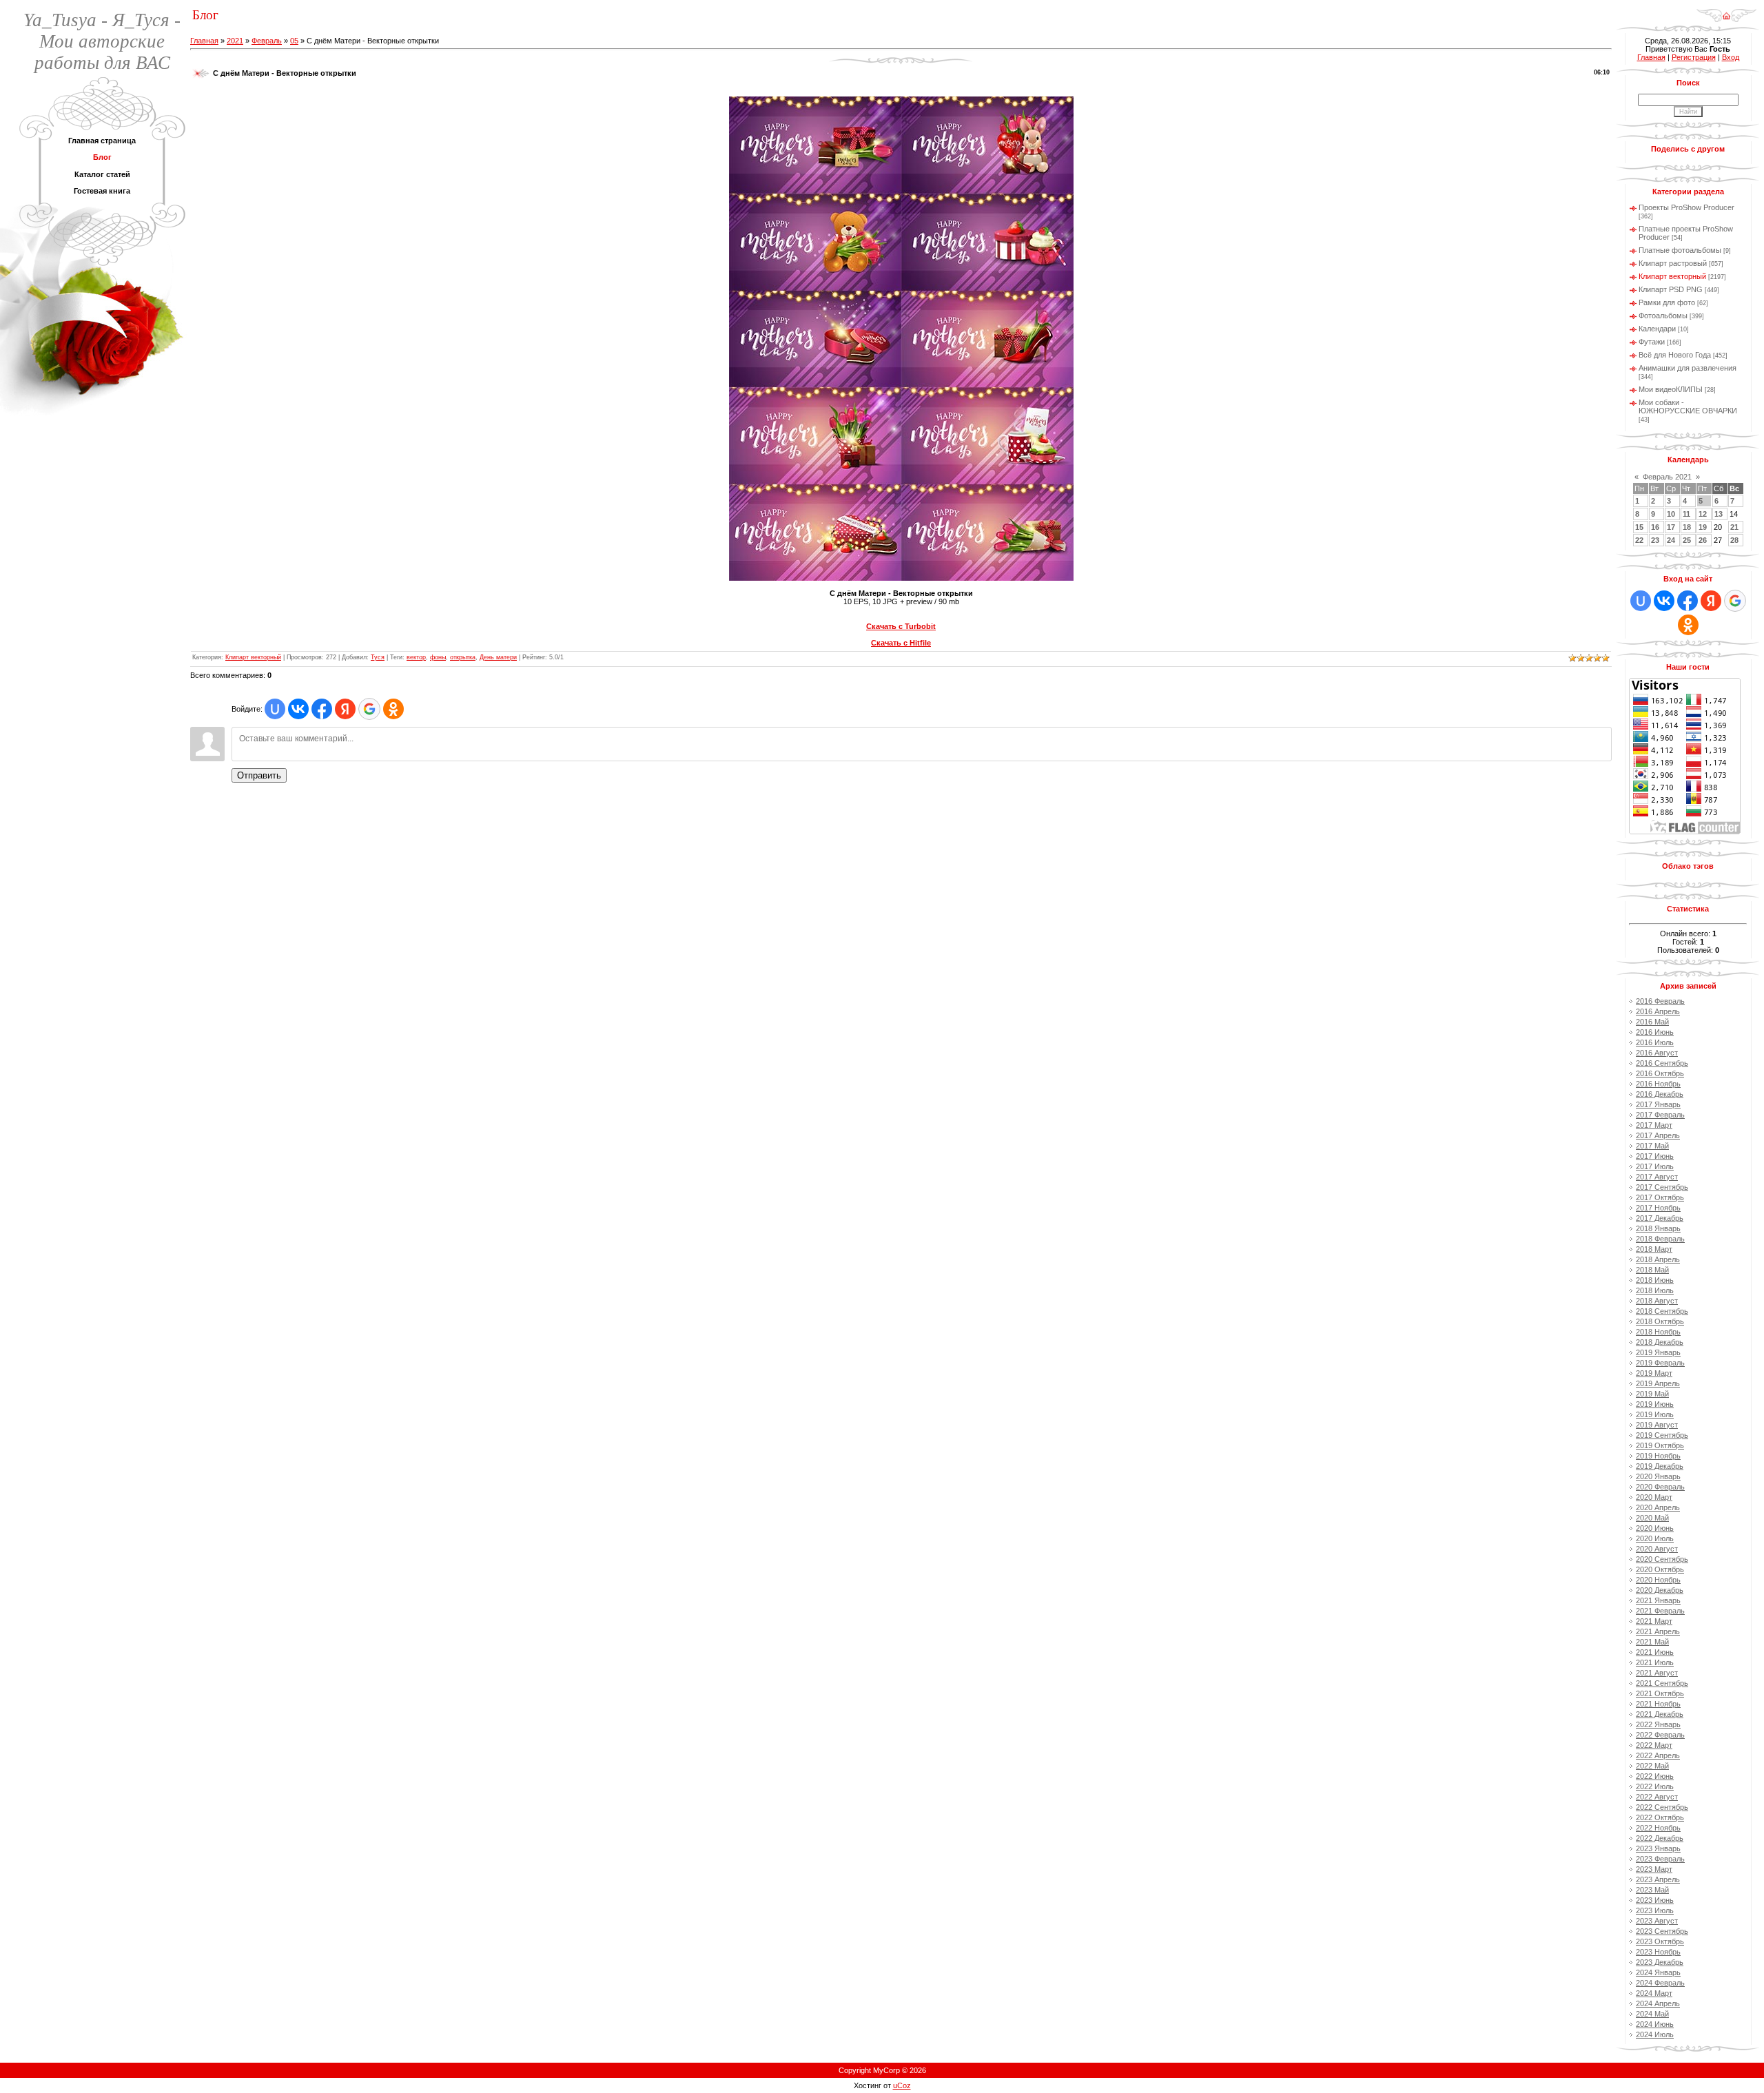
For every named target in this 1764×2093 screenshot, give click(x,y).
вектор (416, 657)
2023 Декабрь (1660, 1962)
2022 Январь (1658, 1724)
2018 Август (1657, 1301)
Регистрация (1694, 57)
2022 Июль (1655, 1786)
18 (1687, 527)
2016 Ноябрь (1658, 1084)
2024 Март (1654, 1993)
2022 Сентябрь (1662, 1807)
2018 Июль (1655, 1290)
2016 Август (1657, 1053)
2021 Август (1657, 1673)
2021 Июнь (1655, 1652)
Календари (1657, 329)
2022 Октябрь (1660, 1817)
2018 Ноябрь (1658, 1332)
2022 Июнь (1655, 1776)
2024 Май (1652, 2014)
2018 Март (1654, 1249)
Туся (378, 657)
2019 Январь (1658, 1352)
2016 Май (1652, 1022)
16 (1655, 527)
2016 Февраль (1660, 1001)
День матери (498, 657)
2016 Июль (1655, 1042)
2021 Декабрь (1660, 1714)
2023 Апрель (1658, 1879)
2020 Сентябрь (1662, 1559)
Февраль (267, 41)
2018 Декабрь (1660, 1342)
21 (1734, 527)
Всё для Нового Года (1675, 355)
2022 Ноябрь (1658, 1828)
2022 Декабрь (1660, 1838)
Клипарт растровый (1673, 263)
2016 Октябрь (1660, 1073)
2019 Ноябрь (1658, 1456)
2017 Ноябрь (1658, 1208)
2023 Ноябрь (1658, 1952)
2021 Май (1652, 1642)
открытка (463, 657)
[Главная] (1726, 11)
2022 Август (1657, 1797)
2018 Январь (1658, 1228)
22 (1639, 540)
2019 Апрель (1658, 1383)
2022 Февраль (1660, 1735)
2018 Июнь (1655, 1280)
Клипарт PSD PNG (1671, 289)
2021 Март (1654, 1621)
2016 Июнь (1655, 1032)
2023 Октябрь (1660, 1941)
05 (294, 41)
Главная (204, 41)
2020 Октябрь (1660, 1569)
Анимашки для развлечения (1688, 368)
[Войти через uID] (275, 709)
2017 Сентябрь (1662, 1187)
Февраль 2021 (1667, 477)
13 (1719, 514)
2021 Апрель (1658, 1631)
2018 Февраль (1660, 1239)
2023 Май (1652, 1890)
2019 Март (1654, 1373)
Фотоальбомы (1663, 316)
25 (1687, 540)
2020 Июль (1655, 1538)
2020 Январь (1658, 1476)
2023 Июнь (1655, 1900)
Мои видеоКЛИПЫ (1671, 389)
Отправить (259, 775)
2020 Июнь (1655, 1528)
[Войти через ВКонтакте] (298, 709)
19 (1703, 527)
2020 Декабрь (1660, 1590)
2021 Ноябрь (1658, 1704)
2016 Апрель (1658, 1011)
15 (1639, 527)
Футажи (1652, 342)
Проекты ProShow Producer (1686, 207)
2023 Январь (1658, 1848)
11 (1686, 514)
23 (1655, 540)
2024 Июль (1655, 2034)
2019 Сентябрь (1662, 1435)
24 (1671, 540)
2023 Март (1654, 1869)
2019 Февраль (1660, 1363)
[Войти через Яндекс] (345, 709)
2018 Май (1652, 1270)
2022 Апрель (1658, 1755)
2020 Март (1654, 1497)
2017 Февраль (1660, 1115)
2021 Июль (1655, 1662)
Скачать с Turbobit (901, 626)
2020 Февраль (1660, 1487)
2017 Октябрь (1660, 1197)
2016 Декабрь (1660, 1094)
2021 (235, 41)
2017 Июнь (1655, 1156)
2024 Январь (1658, 1972)
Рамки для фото (1667, 302)
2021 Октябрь (1660, 1693)
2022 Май (1652, 1766)
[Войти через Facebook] (322, 709)
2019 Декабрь (1660, 1466)
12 (1703, 514)
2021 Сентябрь (1662, 1683)
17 (1671, 527)
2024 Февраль (1660, 1983)
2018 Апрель (1658, 1259)
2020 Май (1652, 1518)
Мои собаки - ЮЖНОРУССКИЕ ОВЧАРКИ (1688, 406)
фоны (438, 657)
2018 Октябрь (1660, 1321)
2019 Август (1657, 1425)
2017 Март (1654, 1125)
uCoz (902, 2085)
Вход (1731, 57)
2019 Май (1652, 1394)
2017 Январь (1658, 1104)
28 (1734, 540)
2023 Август (1657, 1921)
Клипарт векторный (253, 657)
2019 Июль (1655, 1414)
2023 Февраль (1660, 1859)
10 (1671, 514)
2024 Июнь (1655, 2024)
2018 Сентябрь (1662, 1311)
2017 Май (1652, 1146)
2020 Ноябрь (1658, 1580)
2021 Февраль (1660, 1611)
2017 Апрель (1658, 1135)
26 (1703, 540)
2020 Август (1657, 1549)
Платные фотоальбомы (1680, 250)
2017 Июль (1655, 1166)
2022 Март (1654, 1745)
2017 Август (1657, 1177)
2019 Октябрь (1660, 1445)
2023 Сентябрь (1662, 1931)
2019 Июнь (1655, 1404)
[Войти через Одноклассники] (393, 709)
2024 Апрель (1658, 2003)
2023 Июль (1655, 1910)
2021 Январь (1658, 1600)
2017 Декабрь (1660, 1218)
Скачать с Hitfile (901, 643)
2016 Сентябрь (1662, 1063)
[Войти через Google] (369, 709)
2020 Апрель (1658, 1507)
